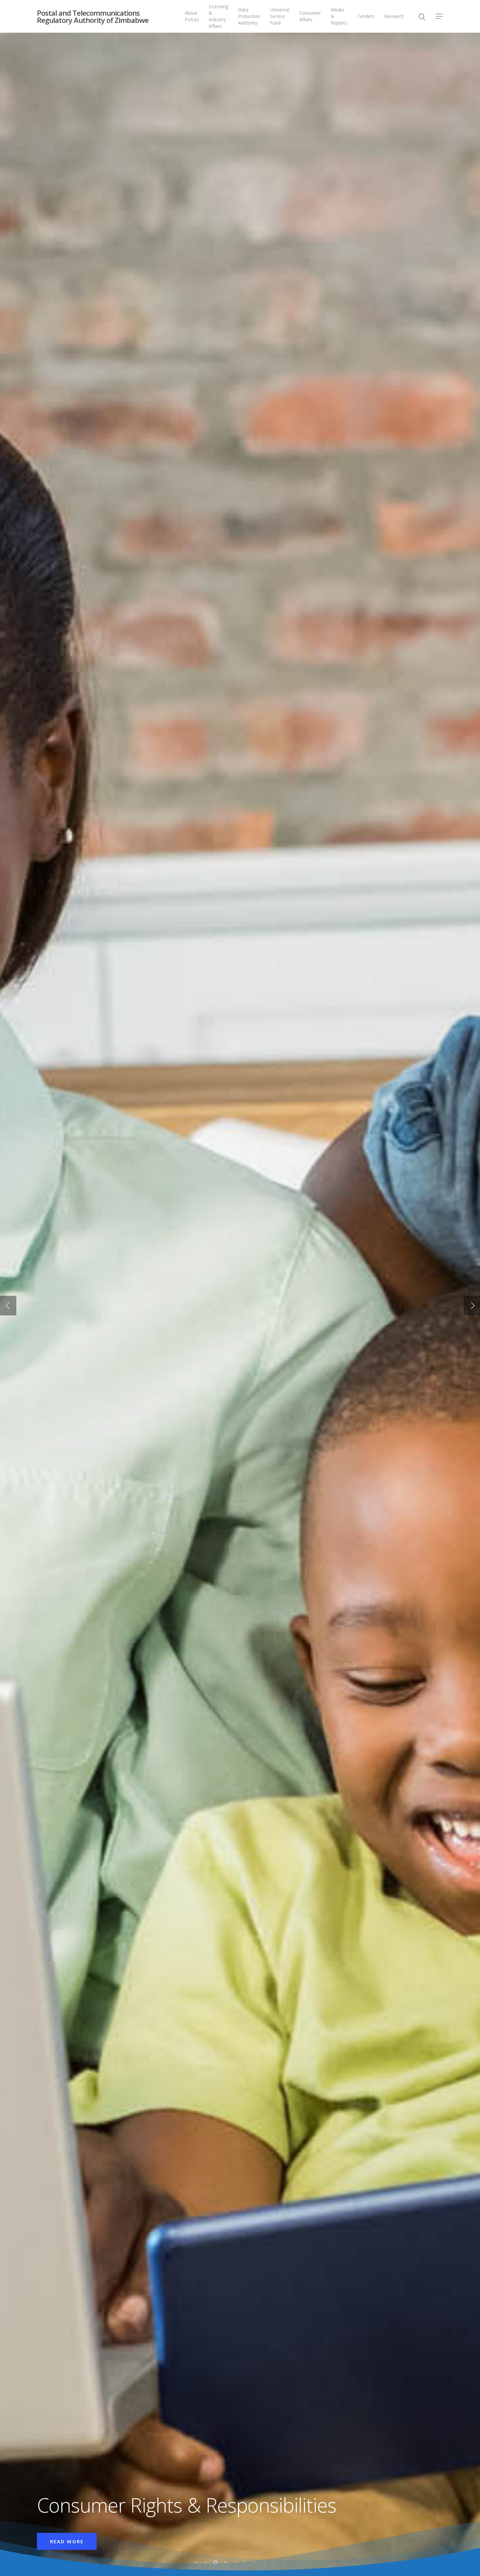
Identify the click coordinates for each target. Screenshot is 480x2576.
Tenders (366, 16)
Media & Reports (339, 16)
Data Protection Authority (249, 16)
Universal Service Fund (280, 16)
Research (394, 16)
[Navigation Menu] (440, 16)
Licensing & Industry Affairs (218, 16)
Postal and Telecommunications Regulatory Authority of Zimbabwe (93, 16)
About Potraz (192, 16)
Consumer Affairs (310, 16)
